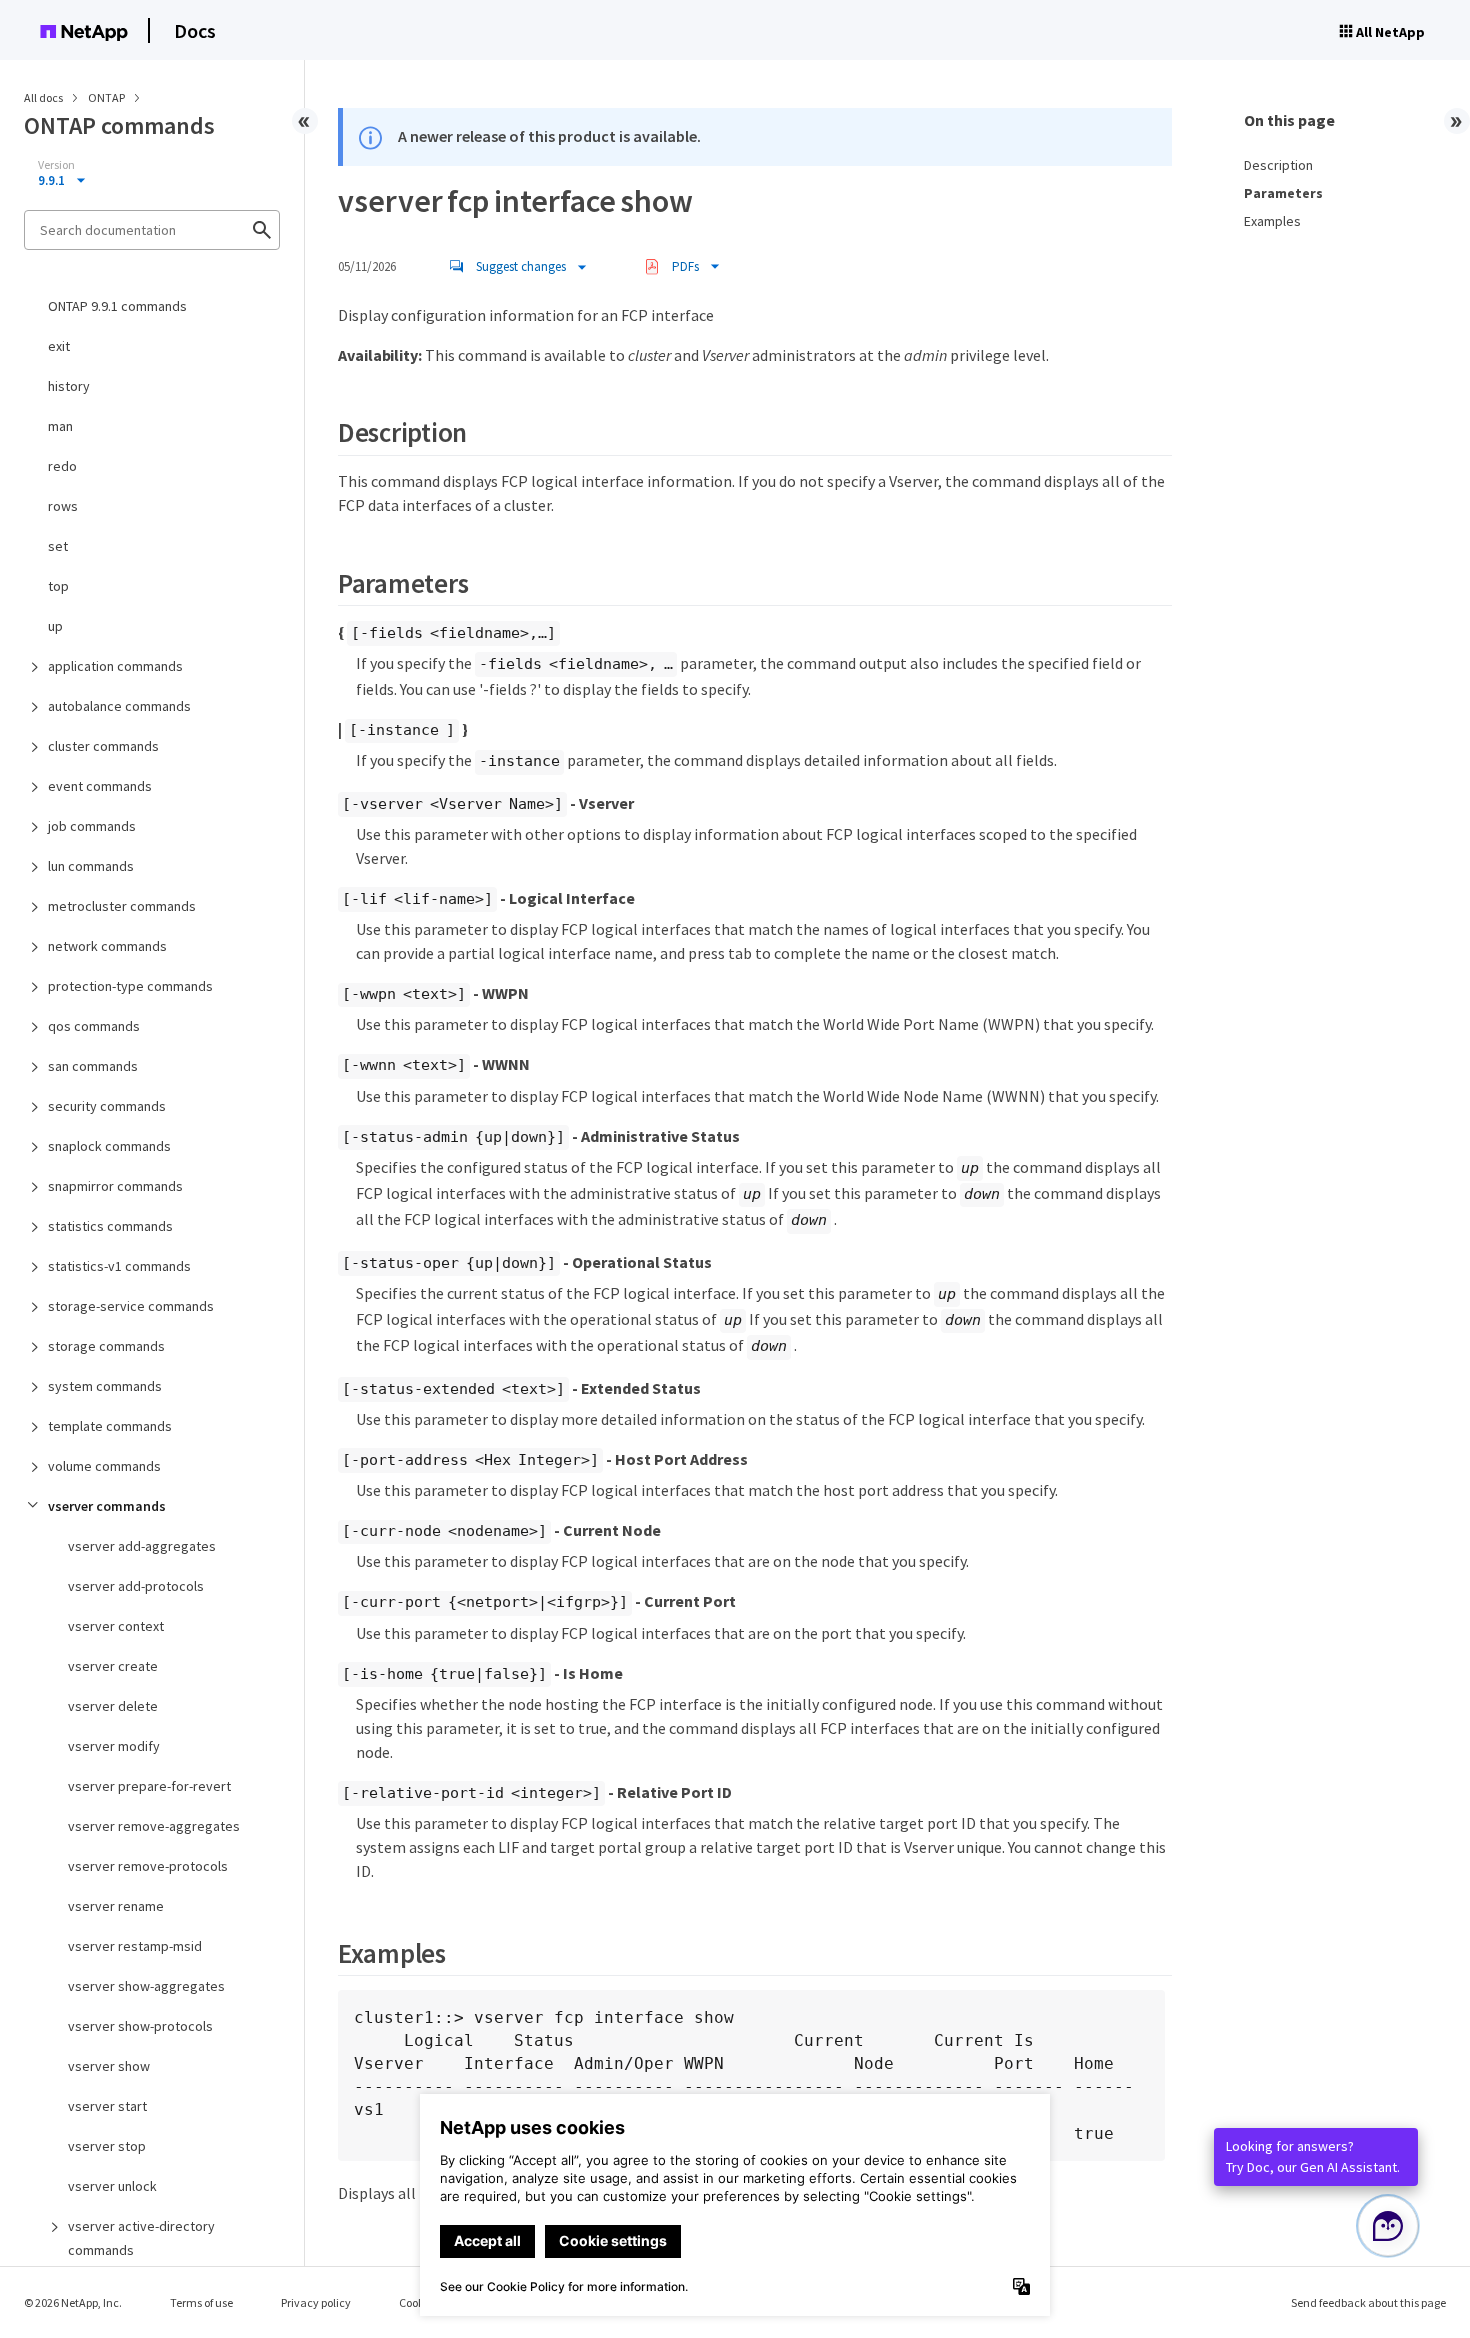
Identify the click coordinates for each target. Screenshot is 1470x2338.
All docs (43, 97)
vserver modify (114, 1746)
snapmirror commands (115, 1186)
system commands (105, 1386)
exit (59, 346)
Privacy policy (316, 2302)
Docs (195, 30)
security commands (107, 1106)
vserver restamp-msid (135, 1946)
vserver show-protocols (140, 2026)
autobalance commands (119, 706)
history (69, 386)
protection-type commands (130, 986)
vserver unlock (112, 2186)
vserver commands (107, 1506)
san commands (93, 1066)
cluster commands (103, 746)
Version (56, 165)
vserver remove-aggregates (154, 1826)
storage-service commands (131, 1306)
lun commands (91, 866)
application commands (115, 666)
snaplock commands (109, 1146)
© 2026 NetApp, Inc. (73, 2302)
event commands (100, 786)
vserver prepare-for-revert (149, 1786)
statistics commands (110, 1226)
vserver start (107, 2106)
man (60, 426)
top (58, 586)
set (58, 546)
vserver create (113, 1666)
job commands (92, 826)
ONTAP (107, 97)
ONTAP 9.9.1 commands (117, 306)
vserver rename (116, 1906)
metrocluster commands (122, 906)
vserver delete (113, 1706)
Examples (1272, 221)
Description (1278, 165)
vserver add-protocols (136, 1586)
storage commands (106, 1346)
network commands (107, 946)
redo (62, 466)
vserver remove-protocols (148, 1866)
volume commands (104, 1466)
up (55, 626)
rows (63, 506)
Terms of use (201, 2302)
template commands (110, 1426)
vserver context (116, 1626)
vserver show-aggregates (146, 1986)
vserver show (109, 2066)
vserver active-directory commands (141, 2238)
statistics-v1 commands (119, 1266)
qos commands (94, 1026)
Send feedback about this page (1368, 2302)
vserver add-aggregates (142, 1546)
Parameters (1283, 193)
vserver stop (107, 2146)
